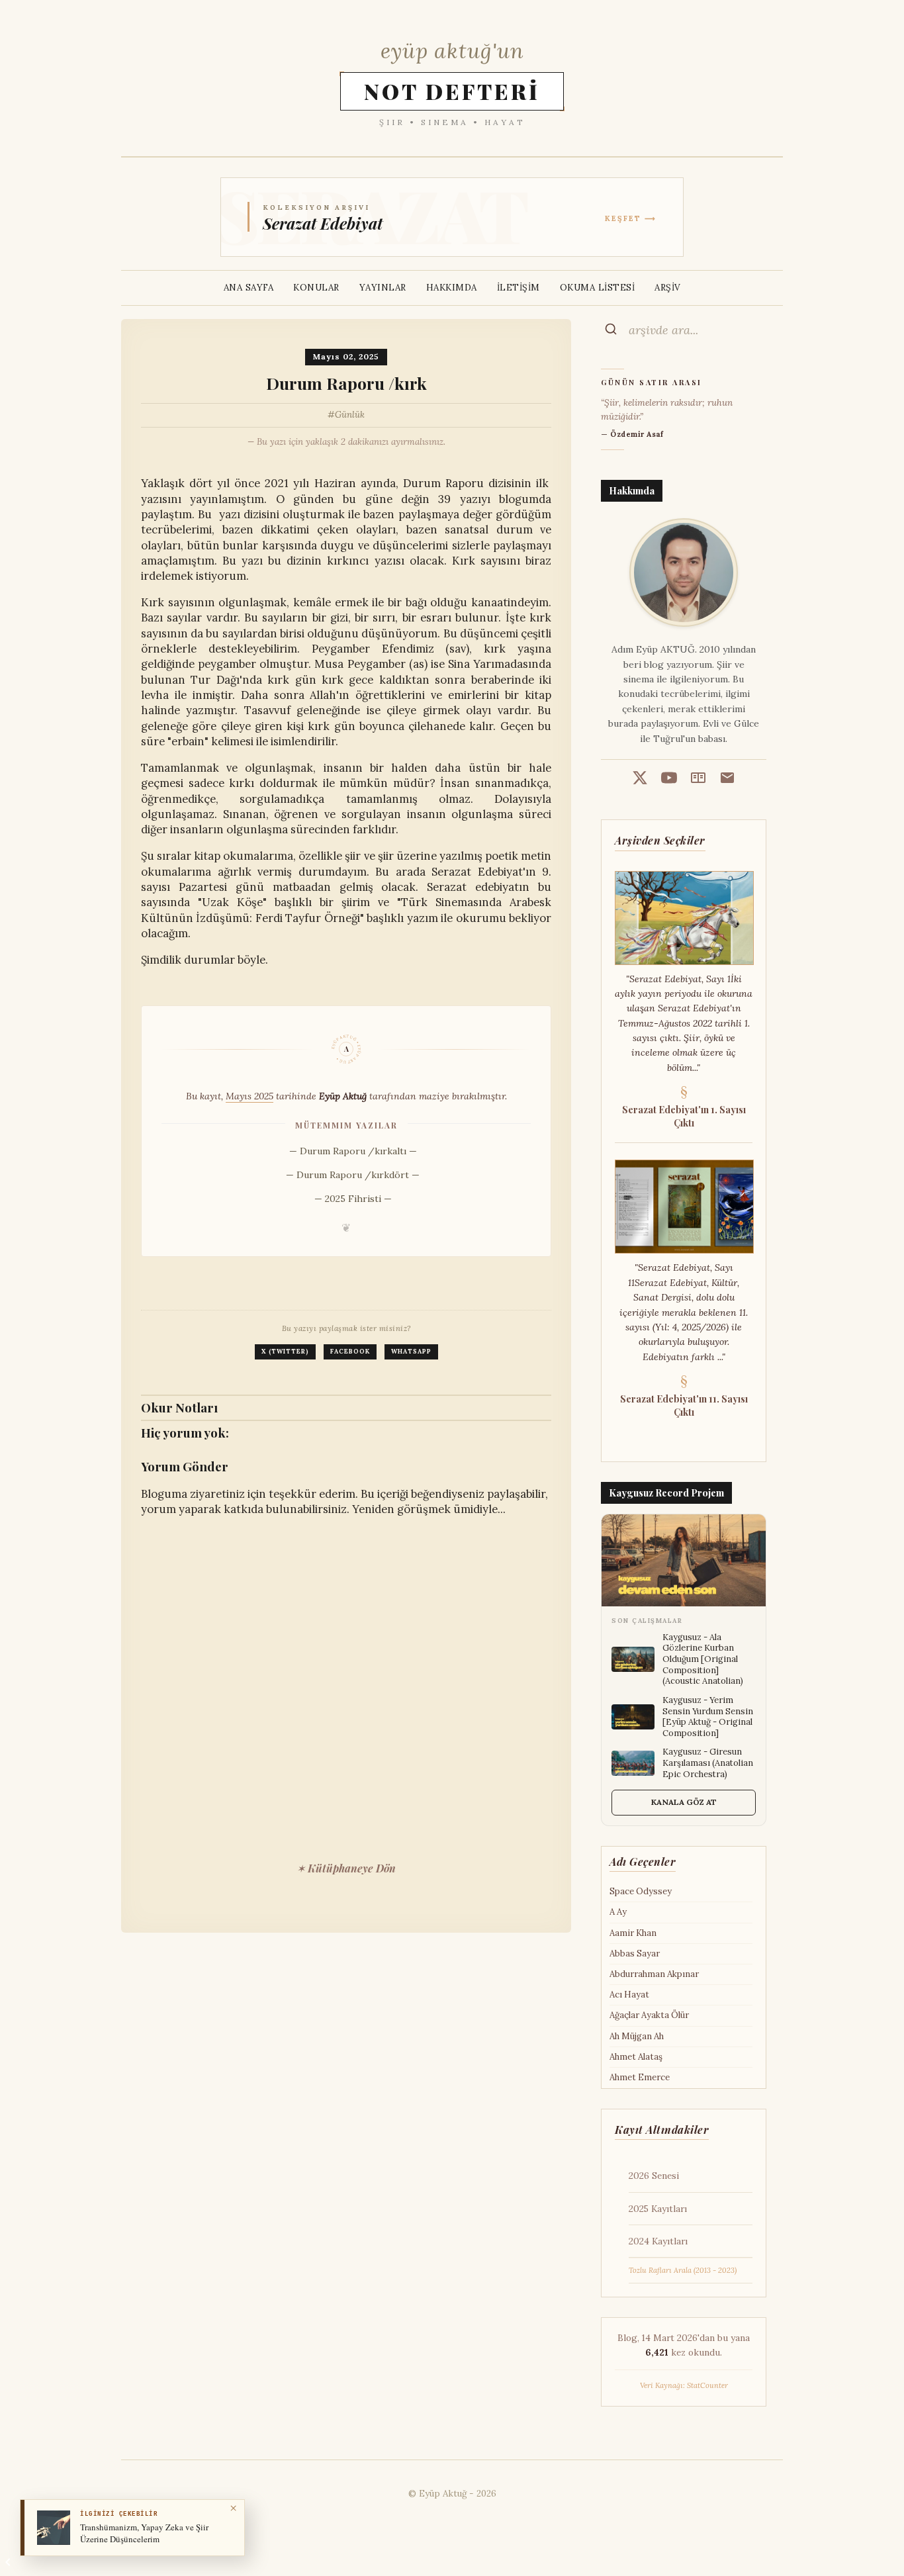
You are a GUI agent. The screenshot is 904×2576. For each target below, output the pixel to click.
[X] (640, 780)
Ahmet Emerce (640, 2077)
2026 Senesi (654, 2176)
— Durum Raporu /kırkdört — (353, 1175)
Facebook (350, 1352)
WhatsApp (411, 1352)
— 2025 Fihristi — (353, 1199)
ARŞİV (668, 288)
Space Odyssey (641, 1891)
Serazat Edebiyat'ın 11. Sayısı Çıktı (684, 1405)
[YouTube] (669, 780)
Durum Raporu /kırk (346, 383)
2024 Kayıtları (658, 2241)
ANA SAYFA (249, 288)
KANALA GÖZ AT (684, 1802)
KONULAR (316, 288)
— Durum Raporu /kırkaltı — (353, 1151)
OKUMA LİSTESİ (598, 288)
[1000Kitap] (698, 780)
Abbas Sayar (635, 1954)
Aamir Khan (633, 1933)
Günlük (350, 415)
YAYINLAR (383, 288)
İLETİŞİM (519, 288)
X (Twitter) (285, 1352)
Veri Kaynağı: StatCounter (684, 2385)
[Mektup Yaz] (727, 780)
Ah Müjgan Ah (637, 2036)
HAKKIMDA (452, 288)
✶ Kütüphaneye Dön (346, 1868)
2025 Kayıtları (658, 2209)
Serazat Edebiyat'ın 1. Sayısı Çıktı (684, 1116)
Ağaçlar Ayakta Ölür (649, 2015)
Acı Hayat (629, 1995)
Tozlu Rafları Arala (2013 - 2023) (683, 2270)
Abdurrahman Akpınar (654, 1974)
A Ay (618, 1912)
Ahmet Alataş (636, 2057)
